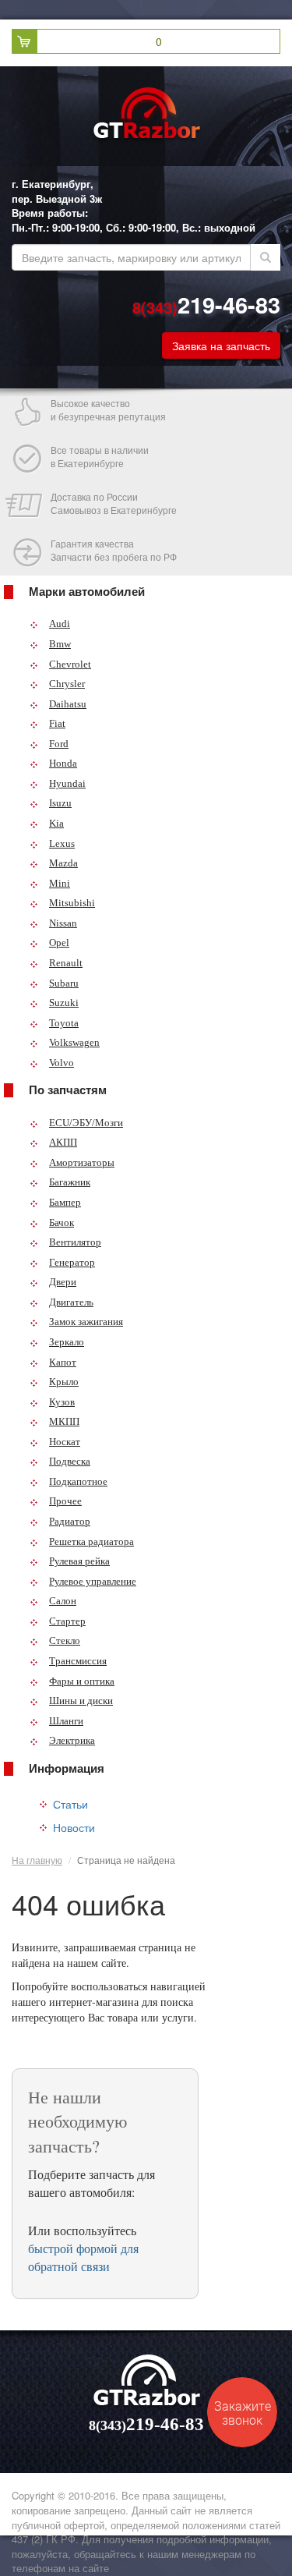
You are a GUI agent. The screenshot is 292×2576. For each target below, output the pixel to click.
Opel (59, 943)
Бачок (62, 1222)
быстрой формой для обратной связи (83, 2257)
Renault (66, 963)
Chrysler (67, 684)
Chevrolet (70, 664)
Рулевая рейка (79, 1561)
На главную (37, 1860)
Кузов (62, 1402)
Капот (63, 1362)
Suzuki (64, 1003)
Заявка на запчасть (221, 345)
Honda (63, 763)
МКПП (64, 1421)
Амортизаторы (82, 1162)
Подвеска (70, 1461)
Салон (63, 1601)
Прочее (65, 1501)
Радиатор (70, 1521)
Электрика (72, 1740)
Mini (60, 883)
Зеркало (67, 1342)
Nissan (63, 923)
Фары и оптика (82, 1681)
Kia (56, 823)
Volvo (62, 1063)
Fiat (57, 723)
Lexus (62, 843)
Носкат (65, 1442)
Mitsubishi (72, 903)
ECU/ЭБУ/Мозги (86, 1123)
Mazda (63, 863)
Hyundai (67, 783)
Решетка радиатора (91, 1541)
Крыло (64, 1382)
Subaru (64, 983)
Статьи (70, 1804)
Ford (59, 744)
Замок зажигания (86, 1322)
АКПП (63, 1142)
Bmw (60, 644)
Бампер (65, 1202)
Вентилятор (75, 1242)
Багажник (70, 1182)
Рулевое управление (93, 1581)
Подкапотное (78, 1481)
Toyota (64, 1023)
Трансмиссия (78, 1661)
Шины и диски (81, 1701)
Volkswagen (74, 1042)
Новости (74, 1827)
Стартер (67, 1621)
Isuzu (60, 803)
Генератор (72, 1262)
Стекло (65, 1641)
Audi (60, 624)
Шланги (66, 1721)
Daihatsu (68, 704)
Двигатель (71, 1302)
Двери (63, 1282)
